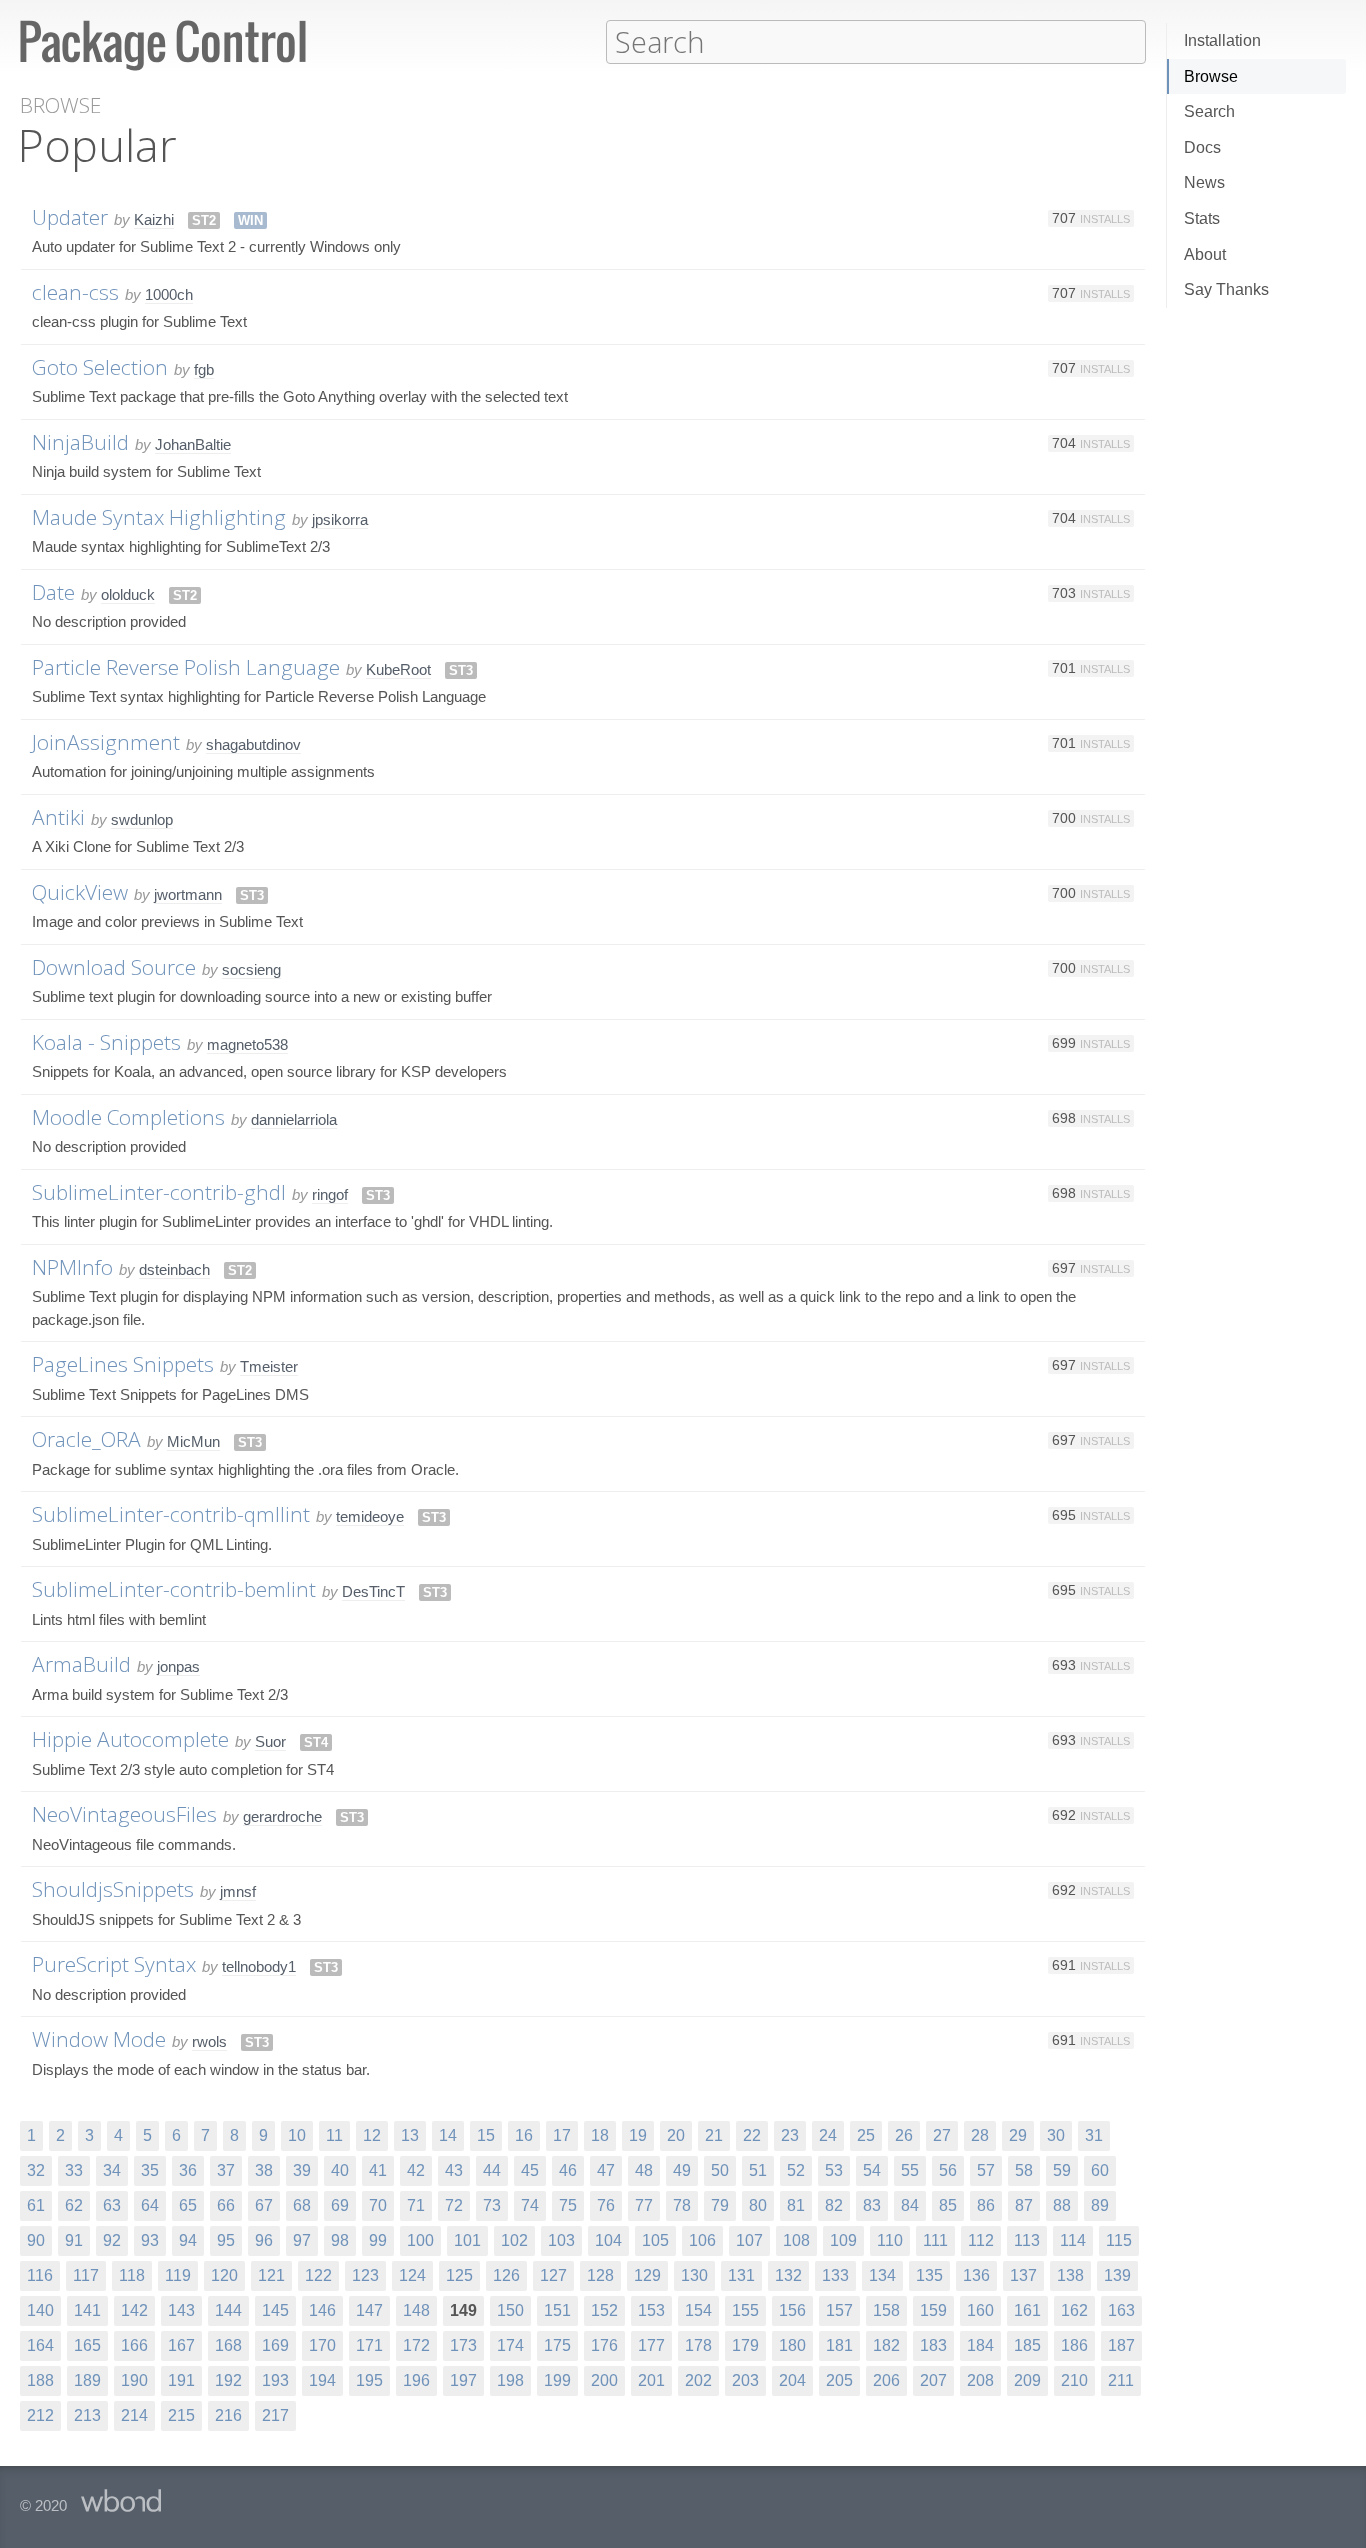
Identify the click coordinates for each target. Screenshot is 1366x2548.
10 (297, 2135)
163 (1121, 2310)
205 (839, 2380)
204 (792, 2380)
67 (264, 2205)
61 (36, 2205)
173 (463, 2345)
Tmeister (269, 1366)
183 (933, 2345)
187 (1121, 2345)
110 (890, 2240)
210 (1074, 2380)
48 (644, 2170)
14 (448, 2135)
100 (420, 2240)
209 (1027, 2380)
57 (986, 2170)
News (1204, 182)
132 (788, 2275)
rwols (209, 2041)
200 (604, 2380)
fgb (204, 369)
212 (40, 2415)
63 (112, 2205)
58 (1024, 2170)
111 (935, 2240)
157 (839, 2310)
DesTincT (373, 1591)
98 (340, 2240)
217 (275, 2415)
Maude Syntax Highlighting (159, 517)
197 (463, 2380)
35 (150, 2170)
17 (562, 2135)
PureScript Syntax (114, 1964)
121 (271, 2275)
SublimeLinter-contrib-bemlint (174, 1589)
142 (134, 2310)
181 (839, 2345)
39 (302, 2170)
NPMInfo (72, 1267)
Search (1209, 111)
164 (40, 2345)
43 (454, 2170)
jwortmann (188, 894)
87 (1024, 2205)
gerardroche (282, 1816)
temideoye (370, 1516)
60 (1100, 2170)
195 (369, 2380)
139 (1117, 2275)
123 (365, 2275)
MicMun (193, 1441)
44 (492, 2170)
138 (1070, 2275)
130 (694, 2275)
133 (835, 2275)
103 (561, 2240)
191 (181, 2380)
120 (224, 2275)
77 (644, 2205)
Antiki (58, 817)
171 (369, 2345)
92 (112, 2240)
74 (530, 2205)
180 (792, 2345)
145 (275, 2310)
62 (74, 2205)
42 (416, 2170)
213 (87, 2415)
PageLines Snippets (123, 1364)
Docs (1202, 147)
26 (904, 2135)
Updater (70, 217)
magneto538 (247, 1044)
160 (980, 2310)
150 (510, 2310)
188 (40, 2380)
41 (378, 2170)
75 (568, 2205)
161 (1027, 2310)
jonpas (178, 1666)
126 (506, 2275)
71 (416, 2205)
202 (698, 2380)
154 (698, 2310)
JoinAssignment (106, 742)
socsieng (251, 969)
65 (188, 2205)
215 (181, 2415)
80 (758, 2205)
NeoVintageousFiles (124, 1814)
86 (986, 2205)
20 (676, 2135)
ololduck (128, 594)
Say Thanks (1226, 289)
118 (132, 2275)
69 (340, 2205)
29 (1018, 2135)
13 (410, 2135)
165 (87, 2345)
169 (275, 2345)
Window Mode (99, 2039)
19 (638, 2135)
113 (1027, 2240)
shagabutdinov (253, 744)
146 (322, 2310)
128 (600, 2275)
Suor (270, 1741)
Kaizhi (154, 219)
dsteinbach (174, 1269)
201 (651, 2380)
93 (150, 2240)
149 (463, 2310)
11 (334, 2135)
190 (134, 2380)
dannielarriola (294, 1119)
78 (682, 2205)
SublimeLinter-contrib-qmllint (171, 1514)
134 (882, 2275)
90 (36, 2240)
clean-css (75, 292)
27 (942, 2135)
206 (886, 2380)
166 (134, 2345)
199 (557, 2380)
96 (264, 2240)
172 (416, 2345)
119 (178, 2275)
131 (741, 2275)
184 (980, 2345)
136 (976, 2275)
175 (557, 2345)
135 (929, 2275)
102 (514, 2240)
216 (228, 2415)
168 (228, 2345)
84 (910, 2205)
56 (948, 2170)
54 (872, 2170)
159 (933, 2310)
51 (758, 2170)
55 (910, 2170)
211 (1121, 2380)
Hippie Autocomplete (130, 1739)
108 (796, 2240)
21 (714, 2135)
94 (188, 2240)
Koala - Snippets (106, 1042)
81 (796, 2205)
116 (40, 2275)
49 (682, 2170)
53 (834, 2170)
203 (745, 2380)
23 (790, 2135)
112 (981, 2240)
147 (369, 2310)
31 (1094, 2135)
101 (467, 2240)
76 (606, 2205)
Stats (1202, 218)
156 (792, 2310)
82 (834, 2205)
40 (340, 2170)
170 (322, 2345)
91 (74, 2240)
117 (86, 2275)
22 (752, 2135)
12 (372, 2135)
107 (749, 2240)
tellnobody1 (259, 1966)
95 (226, 2240)
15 (486, 2135)
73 (492, 2205)
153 (651, 2310)
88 (1062, 2205)
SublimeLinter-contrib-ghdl (159, 1192)
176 (604, 2345)
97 (302, 2240)
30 (1056, 2135)
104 (608, 2240)
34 (112, 2170)
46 (568, 2170)
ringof (330, 1194)
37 (226, 2170)
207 (933, 2380)
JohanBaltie (193, 444)
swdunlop (142, 819)
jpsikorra (340, 519)
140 (40, 2310)
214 (134, 2415)
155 (745, 2310)
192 (228, 2380)
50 (720, 2170)
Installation (1222, 40)
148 (416, 2310)
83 (872, 2205)
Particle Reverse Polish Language (186, 667)
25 (866, 2135)
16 (524, 2135)
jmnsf (238, 1891)
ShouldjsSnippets (113, 1889)
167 (181, 2345)
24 (828, 2135)
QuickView (80, 892)
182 (886, 2345)
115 (1119, 2240)
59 (1062, 2170)
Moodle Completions (128, 1117)
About (1205, 254)
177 (651, 2345)
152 (604, 2310)
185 (1027, 2345)
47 (606, 2170)
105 (655, 2240)
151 (557, 2310)
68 (302, 2205)
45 (530, 2170)
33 (74, 2170)
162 (1074, 2310)
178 (698, 2345)
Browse (1211, 76)
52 (796, 2170)
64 (150, 2205)
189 (87, 2380)
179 (745, 2345)
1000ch (169, 294)
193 (275, 2380)
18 (600, 2135)
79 (720, 2205)
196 (416, 2380)
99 (378, 2240)
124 (412, 2275)
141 (87, 2310)
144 (228, 2310)
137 (1023, 2275)
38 (264, 2170)
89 (1100, 2205)
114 (1073, 2240)
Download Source (114, 967)
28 (980, 2135)
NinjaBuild (80, 442)
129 (647, 2275)
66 (226, 2205)
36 (188, 2170)
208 (980, 2380)
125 (459, 2275)
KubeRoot (398, 669)
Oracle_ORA (86, 1439)
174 (510, 2345)
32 (36, 2170)
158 (886, 2310)
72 (454, 2205)
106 (702, 2240)
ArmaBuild (81, 1664)
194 (322, 2380)
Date (53, 592)
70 (378, 2205)
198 (510, 2380)
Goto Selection (100, 367)
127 (553, 2275)
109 (843, 2240)
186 (1074, 2345)
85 (948, 2205)
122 (318, 2275)
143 (181, 2310)
